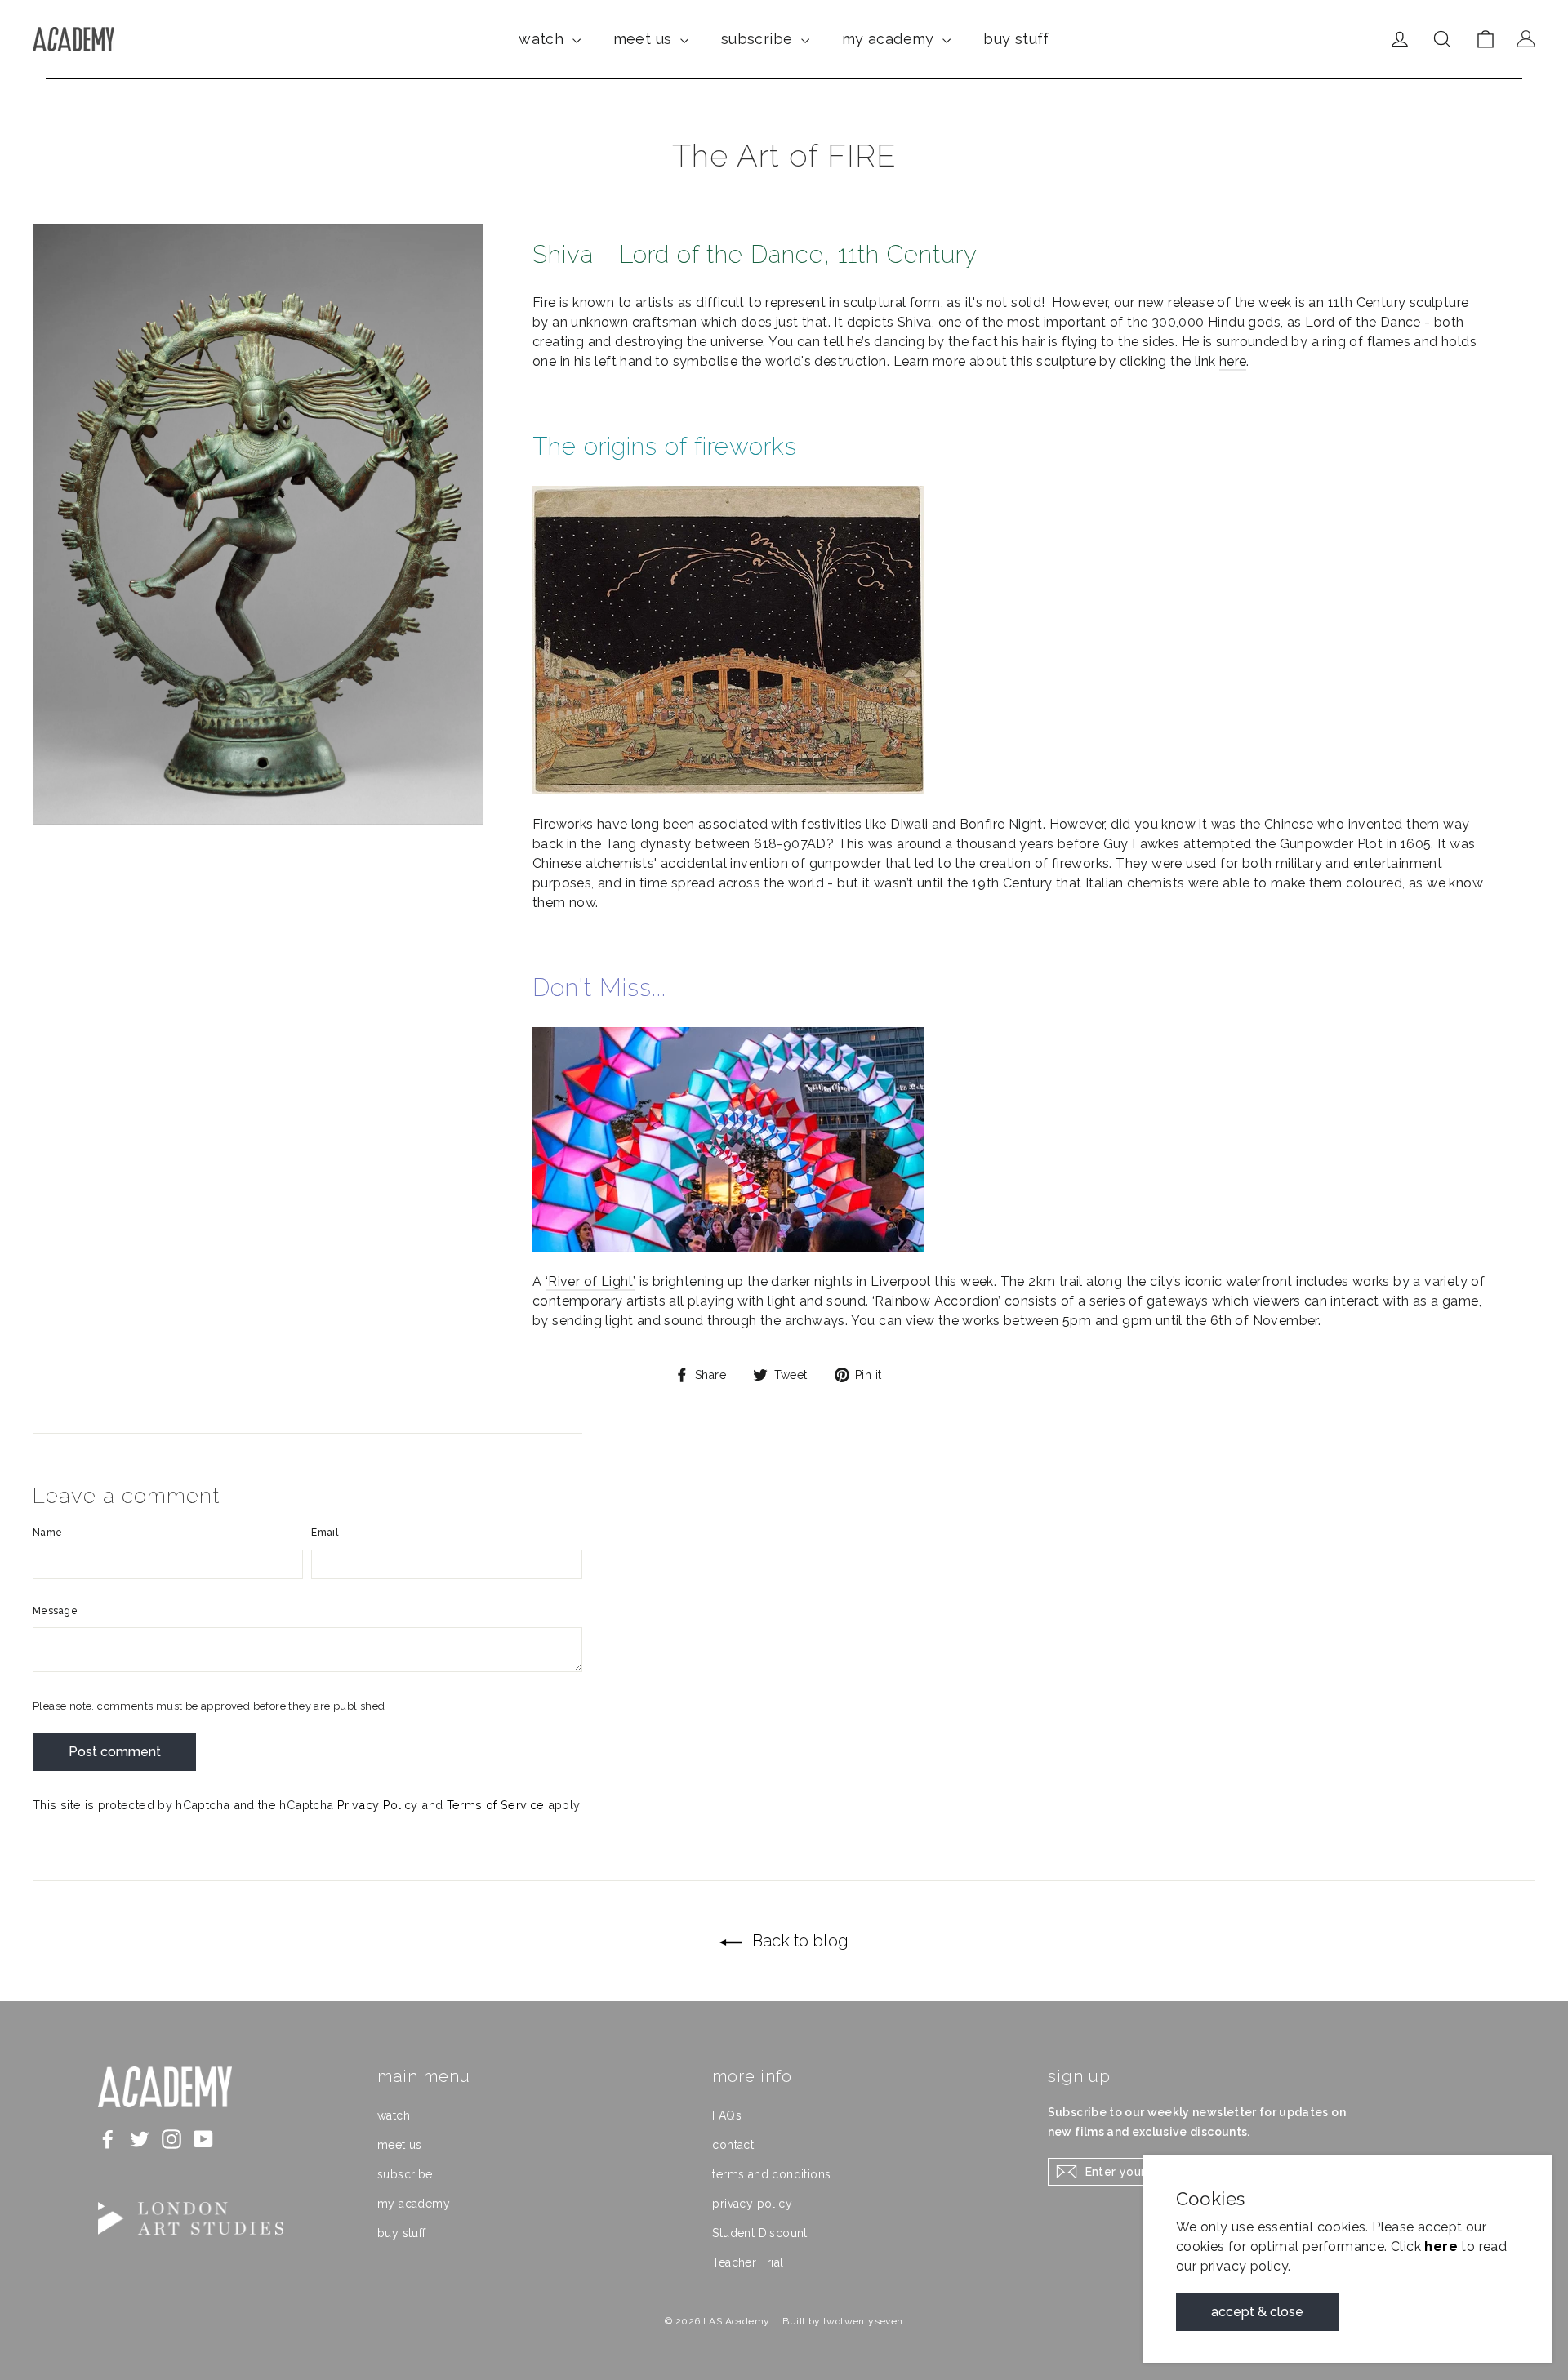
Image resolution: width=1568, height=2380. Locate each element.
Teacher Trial (748, 2262)
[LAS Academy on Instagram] (171, 2139)
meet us (645, 39)
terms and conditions (771, 2174)
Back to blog (798, 1941)
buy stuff (1016, 39)
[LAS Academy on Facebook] (108, 2139)
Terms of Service (496, 1805)
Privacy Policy (378, 1805)
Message (55, 1611)
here (1233, 361)
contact (733, 2145)
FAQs (727, 2115)
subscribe (759, 39)
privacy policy (752, 2204)
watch (543, 39)
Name (47, 1533)
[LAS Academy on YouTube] (203, 2139)
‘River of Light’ (590, 1281)
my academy (890, 39)
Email (325, 1533)
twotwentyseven (863, 2321)
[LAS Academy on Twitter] (140, 2139)
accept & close (1258, 2312)
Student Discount (759, 2233)
